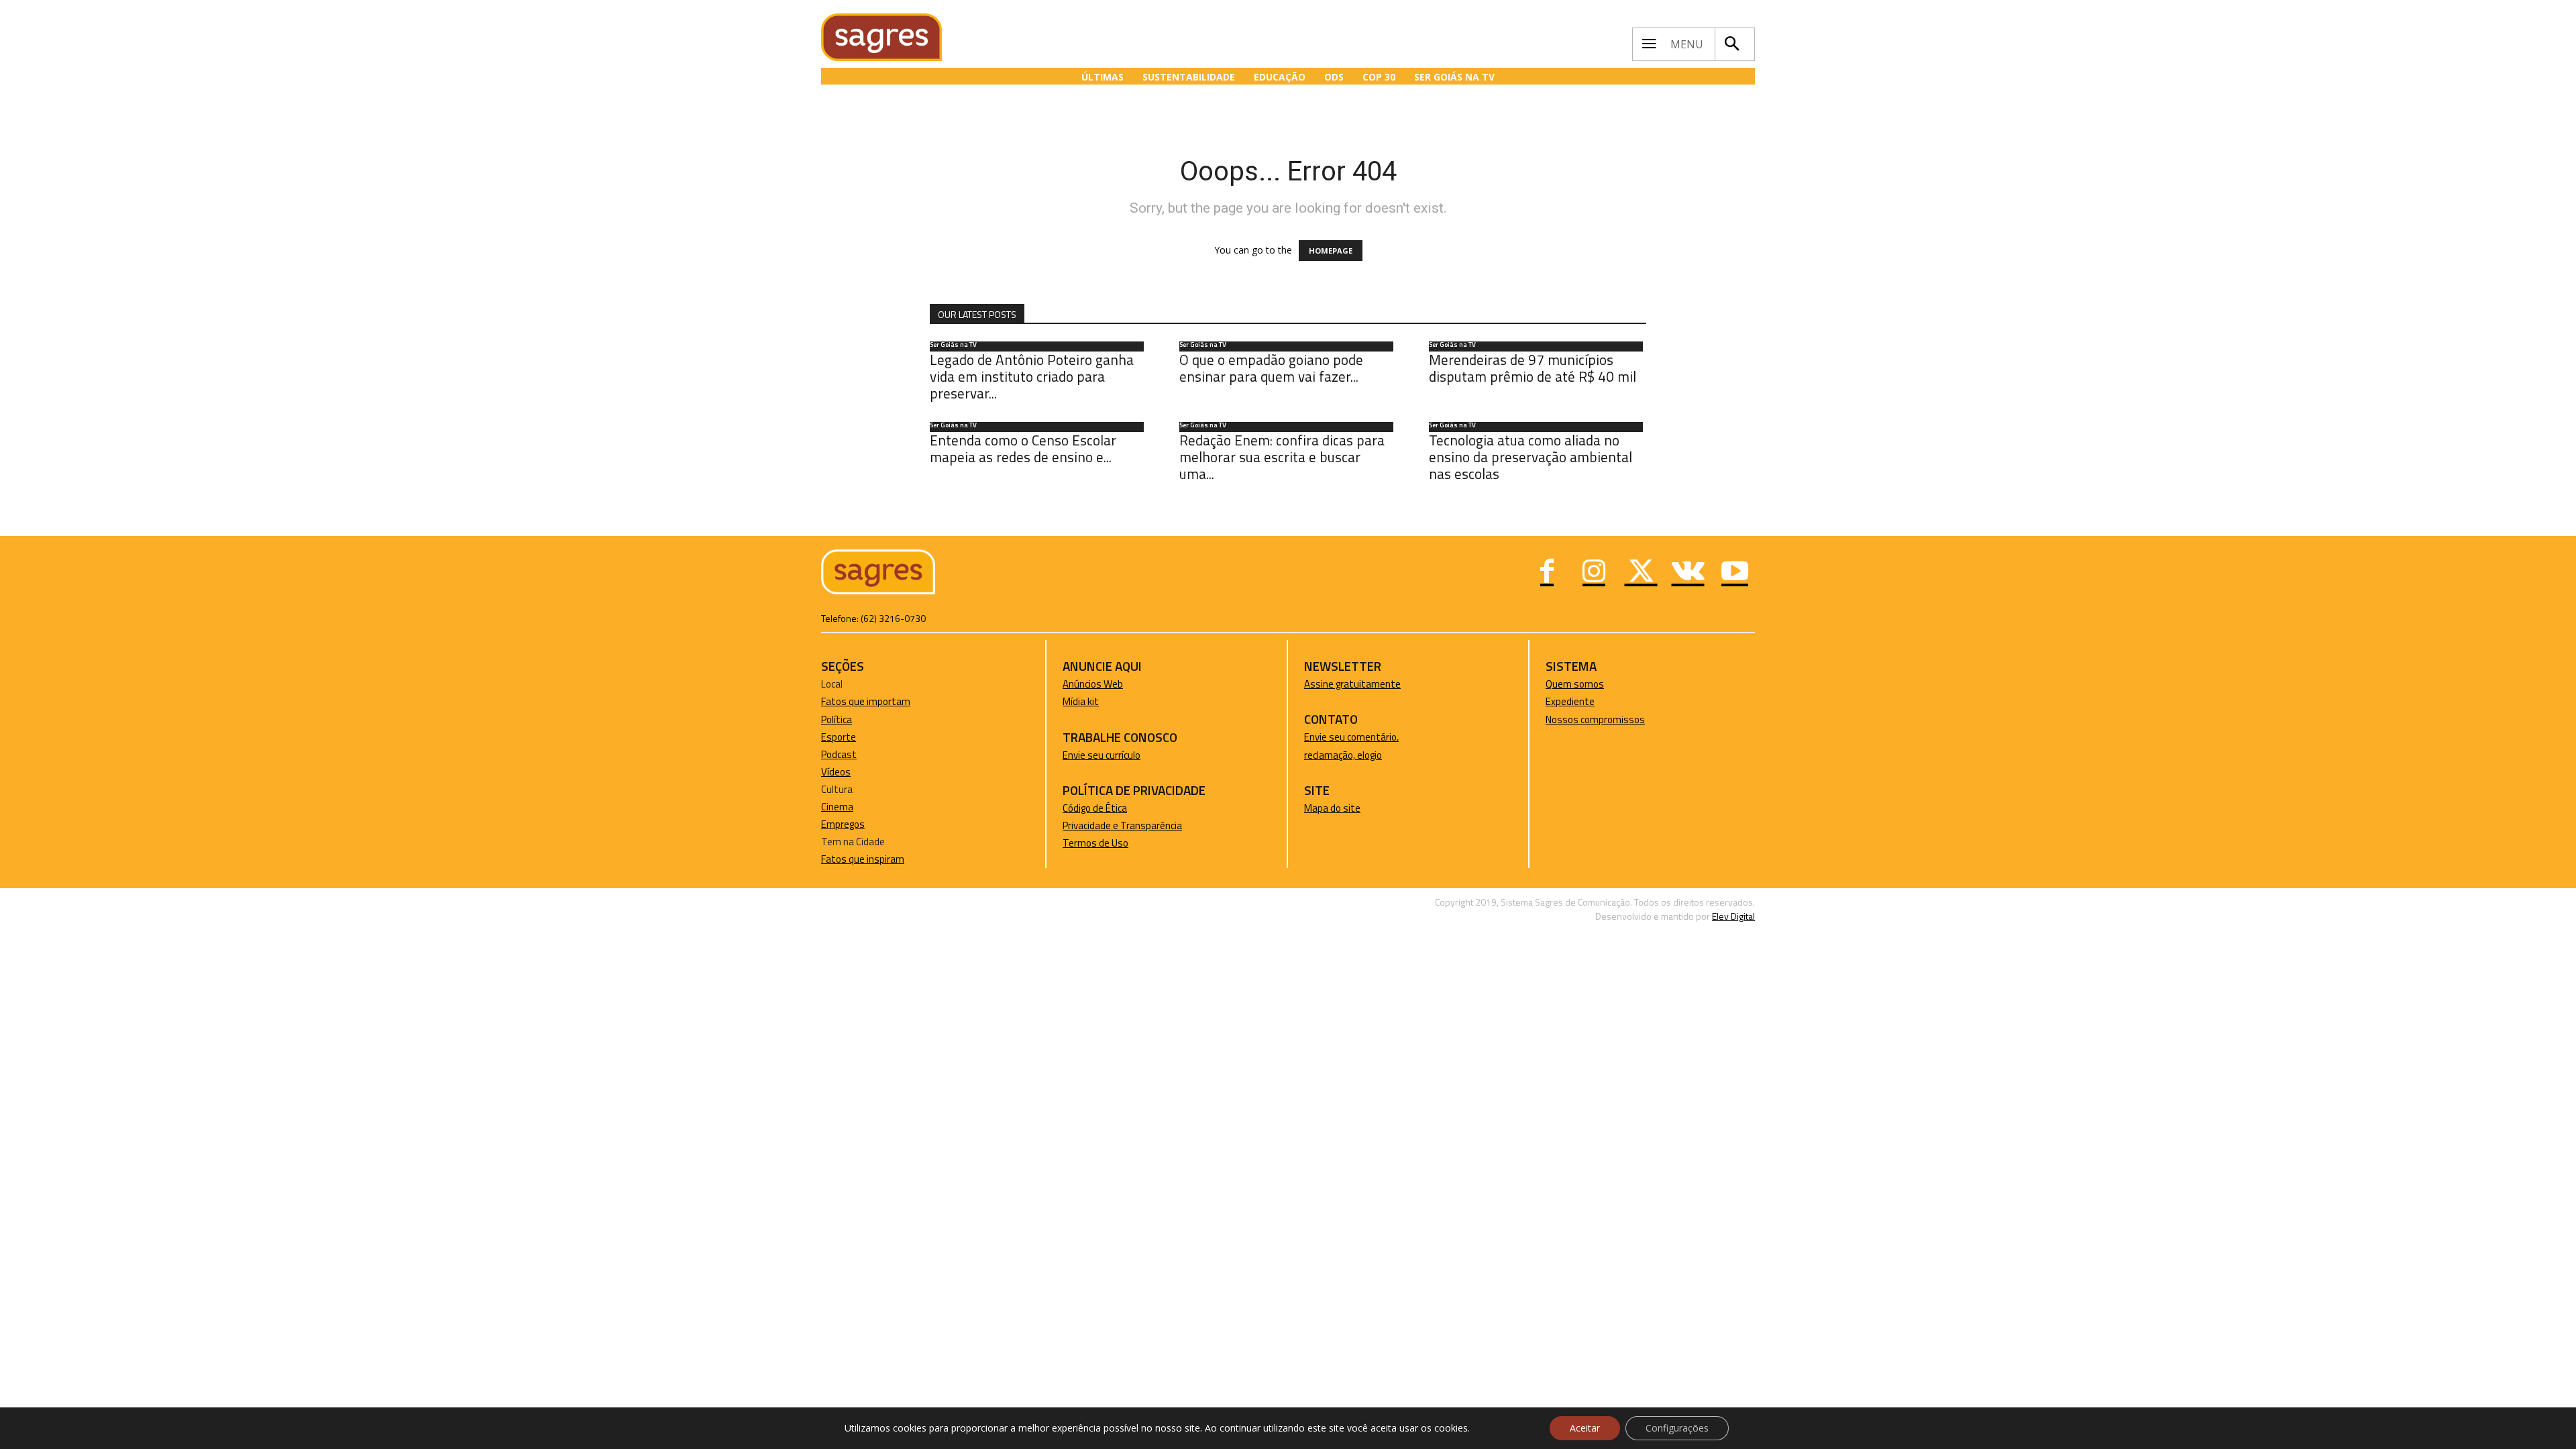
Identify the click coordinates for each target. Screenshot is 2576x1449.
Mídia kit (1081, 701)
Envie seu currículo (1102, 755)
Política (837, 719)
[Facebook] (1547, 573)
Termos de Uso (1095, 843)
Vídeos (836, 772)
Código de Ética (1095, 808)
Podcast (839, 754)
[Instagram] (1594, 573)
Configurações (1677, 1428)
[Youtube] (1735, 573)
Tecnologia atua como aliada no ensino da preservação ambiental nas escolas (1531, 457)
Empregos (843, 824)
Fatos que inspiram (863, 859)
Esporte (839, 737)
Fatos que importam (866, 701)
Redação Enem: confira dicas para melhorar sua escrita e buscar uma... (1282, 457)
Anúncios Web (1093, 684)
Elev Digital (1733, 916)
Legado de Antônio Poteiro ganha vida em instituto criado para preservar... (1032, 376)
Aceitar (1585, 1428)
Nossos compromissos (1595, 719)
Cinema (837, 807)
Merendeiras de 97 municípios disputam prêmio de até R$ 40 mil (1533, 368)
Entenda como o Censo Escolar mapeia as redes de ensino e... (1023, 448)
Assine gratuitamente (1352, 684)
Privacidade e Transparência (1122, 825)
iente (1583, 701)
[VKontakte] (1688, 573)
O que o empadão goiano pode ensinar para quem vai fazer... (1271, 368)
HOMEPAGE (1331, 251)
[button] (1731, 44)
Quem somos (1575, 684)
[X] (1641, 573)
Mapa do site (1332, 808)
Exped (1559, 701)
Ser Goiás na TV (953, 345)
